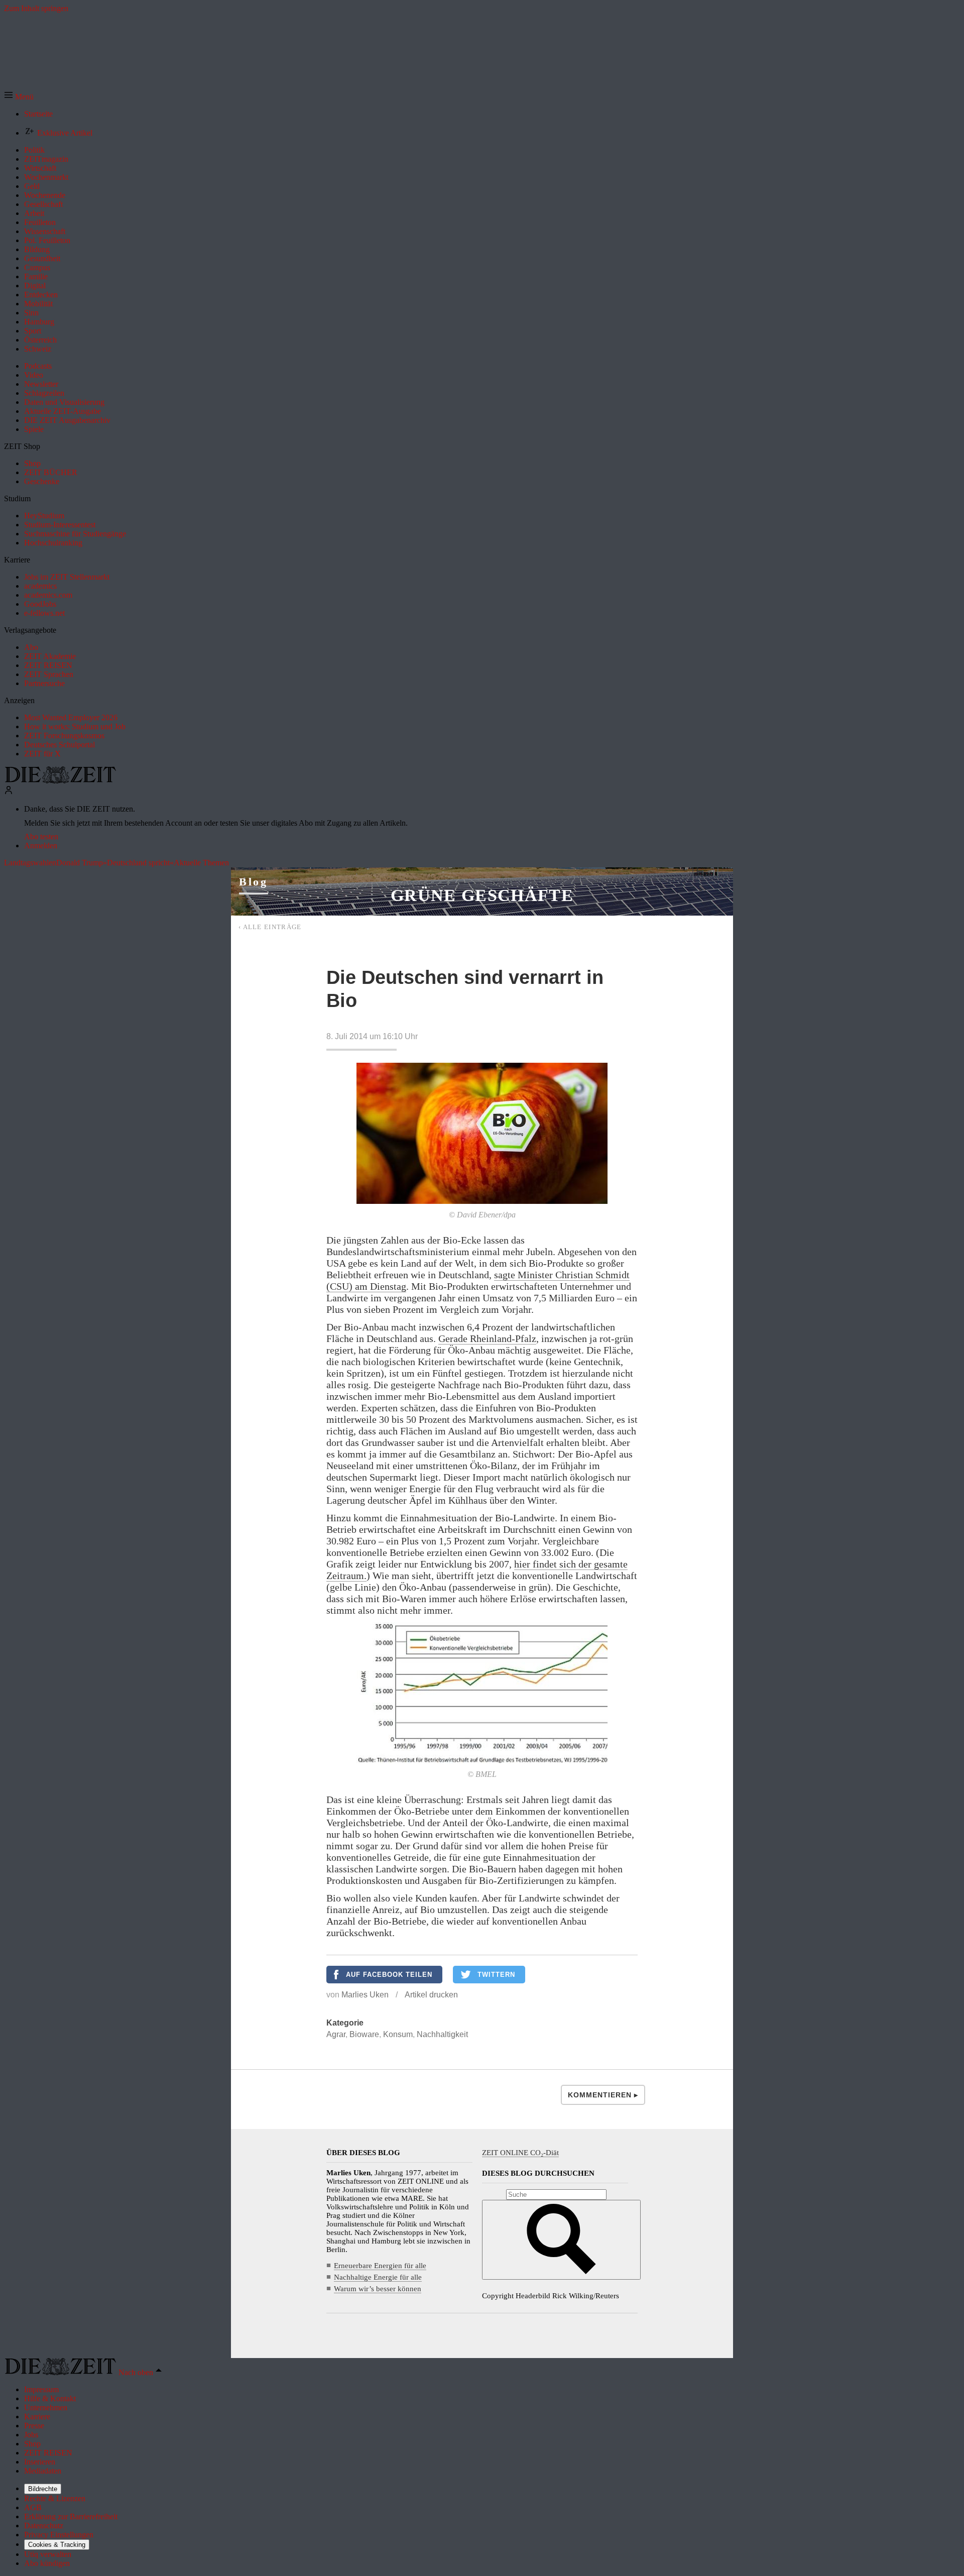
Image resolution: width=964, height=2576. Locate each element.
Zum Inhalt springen (36, 8)
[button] (19, 97)
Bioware (364, 2034)
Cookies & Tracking (57, 2545)
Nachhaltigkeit (442, 2034)
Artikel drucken (431, 1995)
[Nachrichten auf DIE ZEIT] (60, 781)
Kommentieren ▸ (603, 2095)
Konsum (398, 2034)
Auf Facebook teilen (389, 1975)
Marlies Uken (365, 1995)
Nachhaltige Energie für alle (378, 2277)
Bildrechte (43, 2489)
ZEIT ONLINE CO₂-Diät (520, 2153)
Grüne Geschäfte (482, 895)
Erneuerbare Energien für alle (380, 2266)
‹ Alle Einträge (270, 927)
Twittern (496, 1975)
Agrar (336, 2034)
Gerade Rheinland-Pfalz (487, 1338)
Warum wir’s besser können (378, 2289)
